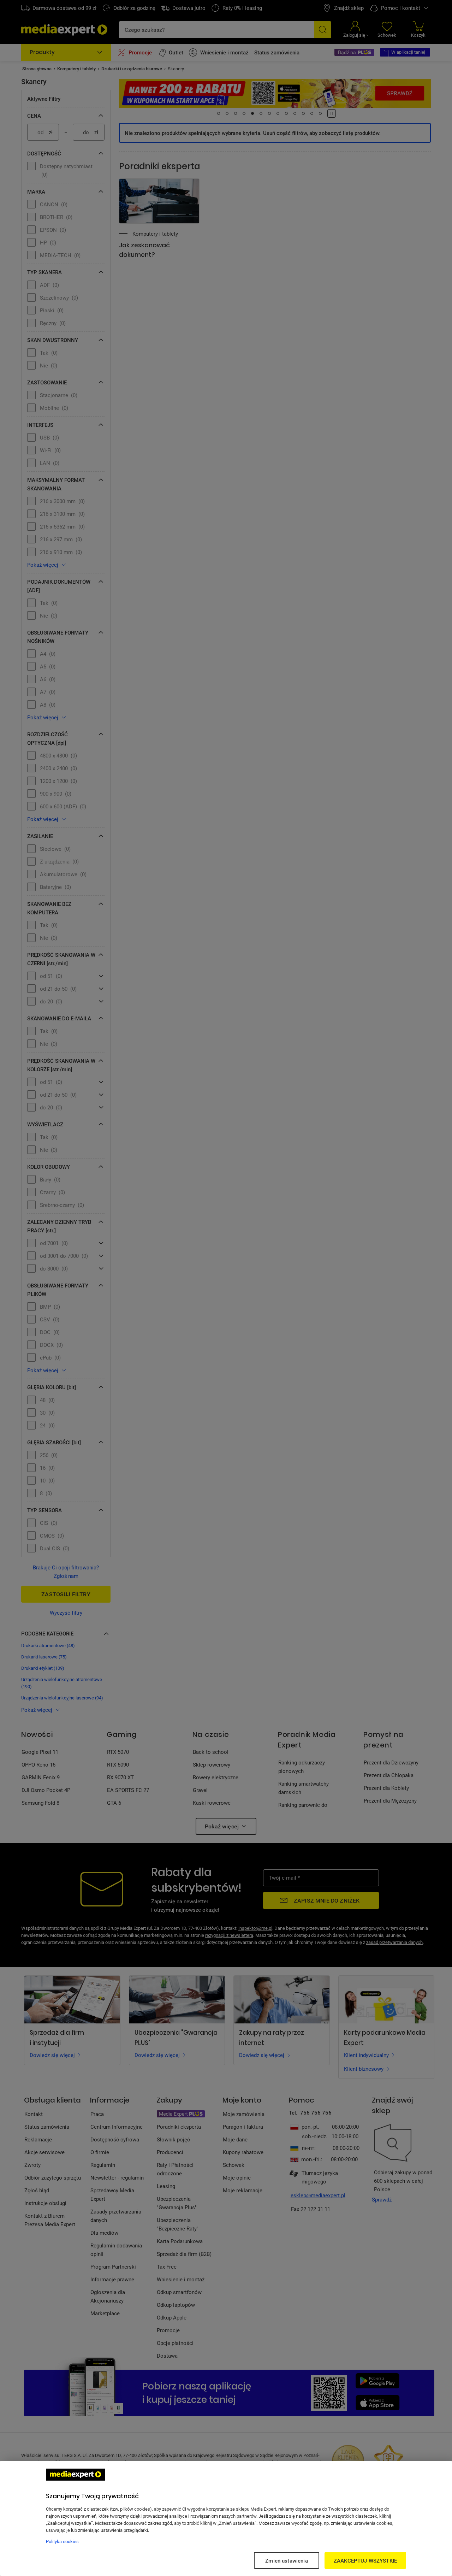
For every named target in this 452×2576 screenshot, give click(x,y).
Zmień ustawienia (286, 2560)
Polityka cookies (62, 2541)
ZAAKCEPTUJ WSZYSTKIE (365, 2560)
